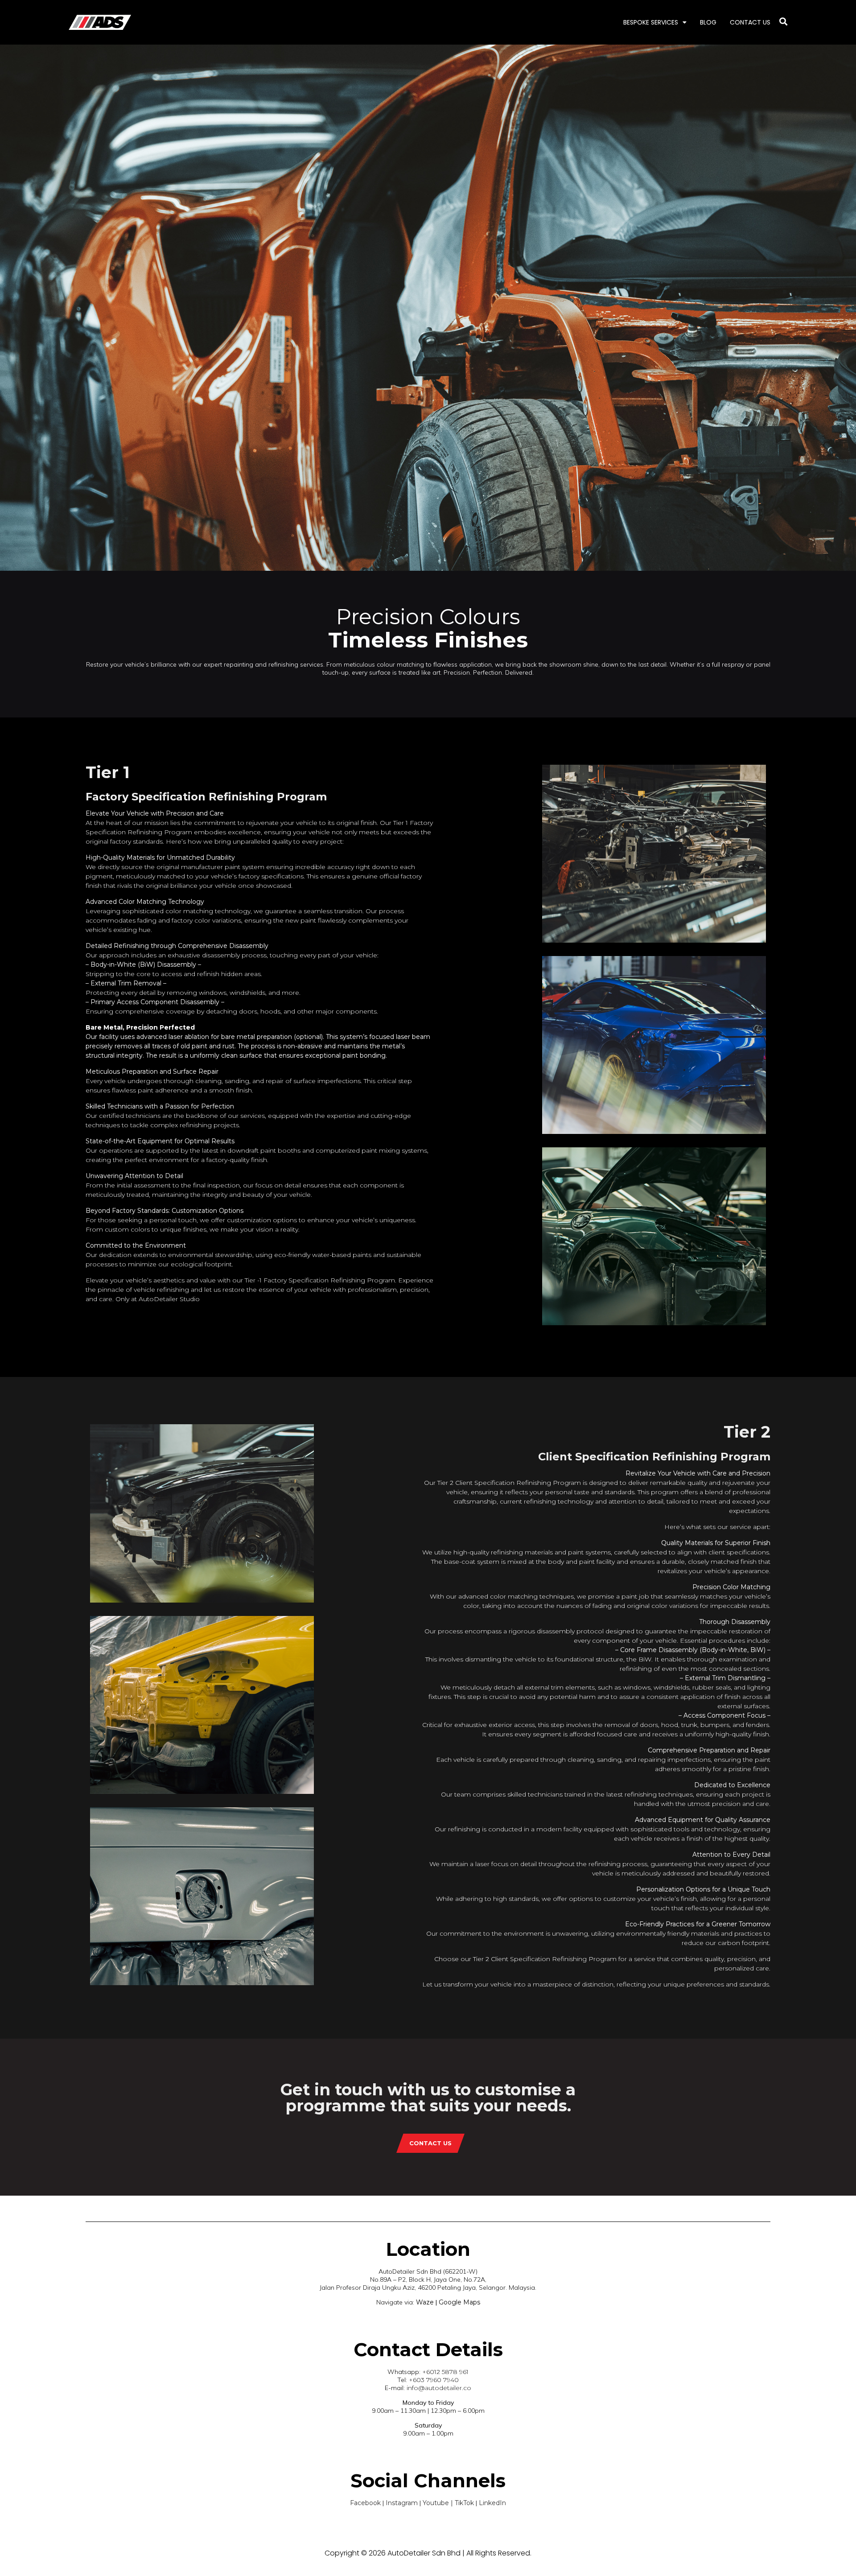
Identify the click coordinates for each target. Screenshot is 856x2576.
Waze (424, 2302)
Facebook (365, 2503)
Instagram (402, 2503)
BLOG (708, 22)
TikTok (464, 2503)
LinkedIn (492, 2503)
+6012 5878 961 (445, 2372)
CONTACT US (750, 22)
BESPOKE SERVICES (651, 22)
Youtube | (439, 2503)
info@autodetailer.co (439, 2388)
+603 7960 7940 (434, 2380)
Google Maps (459, 2302)
